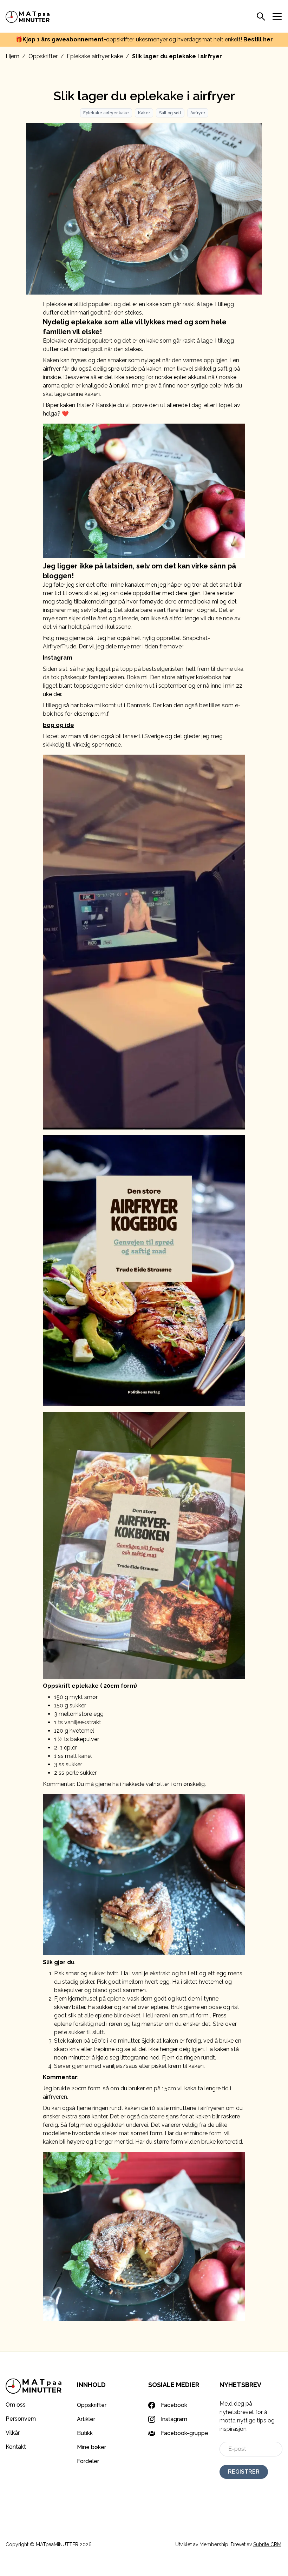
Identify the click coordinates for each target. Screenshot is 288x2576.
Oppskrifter (43, 56)
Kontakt (16, 2447)
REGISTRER (244, 2472)
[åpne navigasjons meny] (277, 16)
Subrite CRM (267, 2544)
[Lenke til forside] (28, 16)
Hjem (12, 56)
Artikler (86, 2419)
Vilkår (13, 2433)
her (268, 39)
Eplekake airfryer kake (95, 56)
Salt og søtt (170, 113)
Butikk (85, 2433)
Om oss (16, 2405)
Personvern (21, 2419)
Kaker (144, 113)
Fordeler (88, 2461)
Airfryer (198, 113)
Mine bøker (91, 2447)
